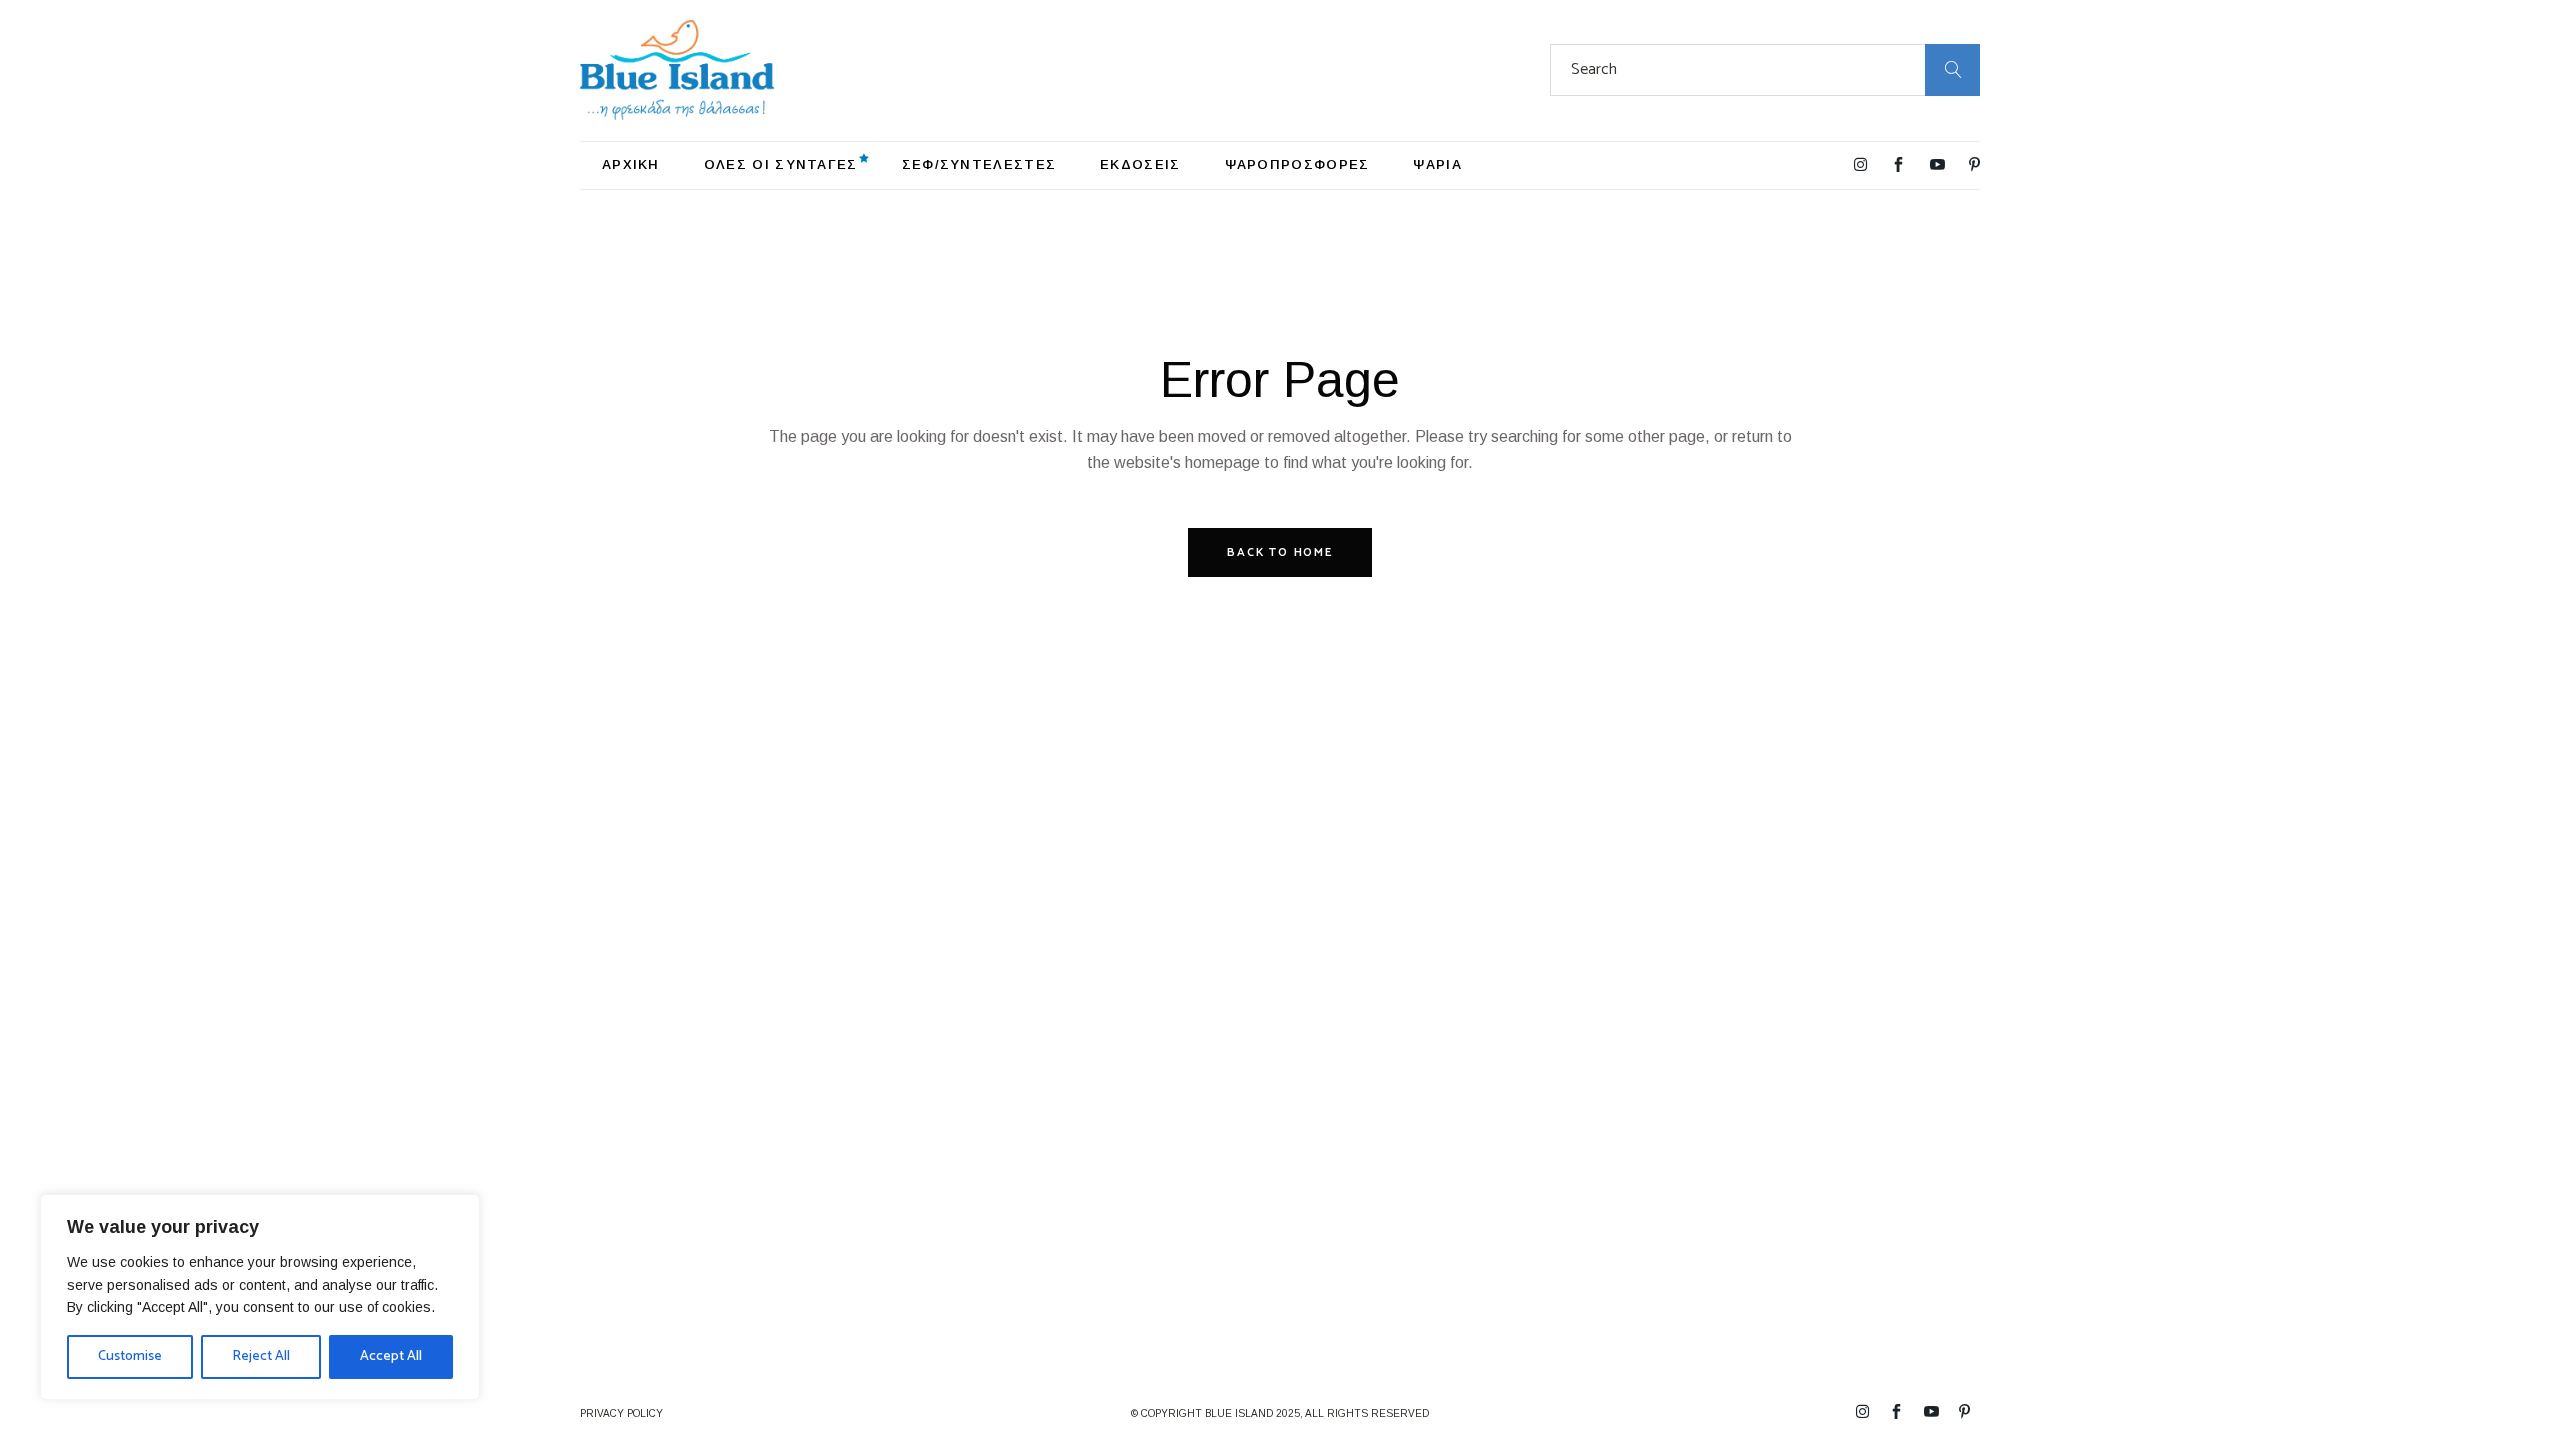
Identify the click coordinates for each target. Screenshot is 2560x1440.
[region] (260, 1297)
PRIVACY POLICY (621, 1413)
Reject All (261, 1356)
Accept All (391, 1356)
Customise (130, 1356)
